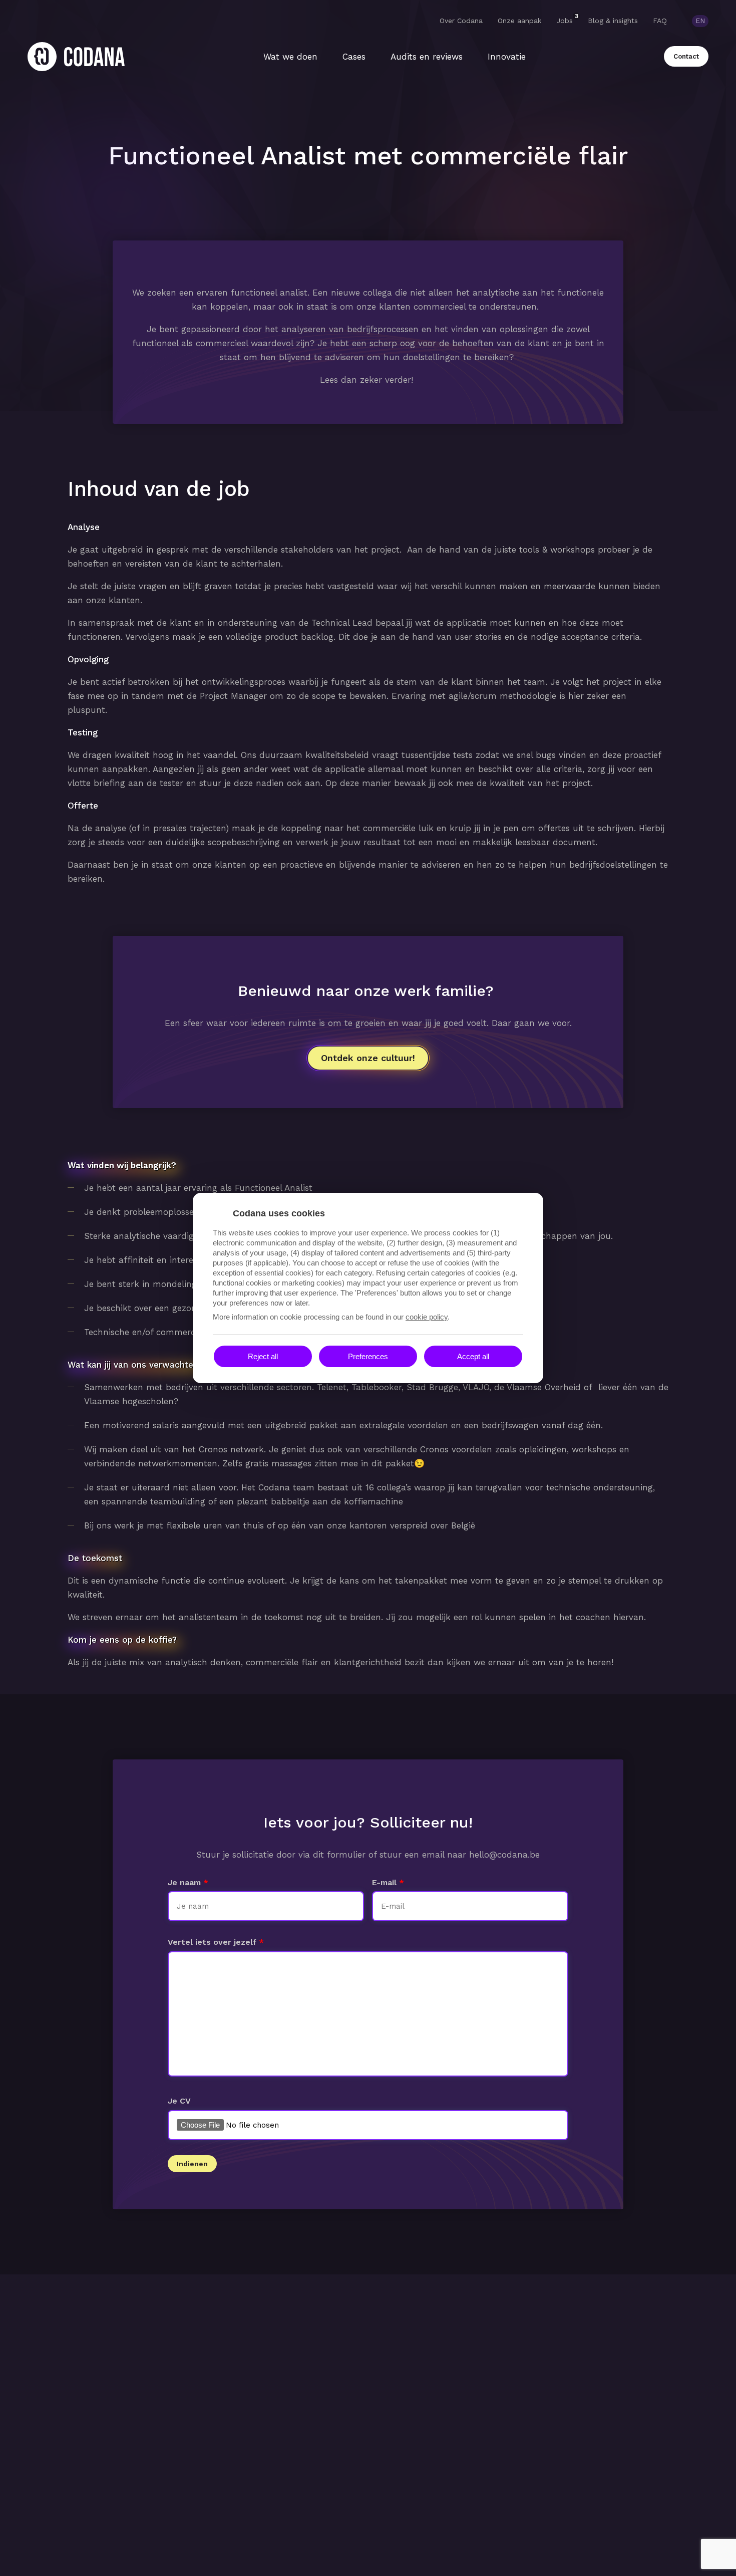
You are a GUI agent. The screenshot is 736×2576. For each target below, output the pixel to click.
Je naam (184, 1882)
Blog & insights (613, 21)
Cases (354, 57)
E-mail (384, 1882)
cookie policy (427, 1317)
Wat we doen (290, 57)
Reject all (263, 1356)
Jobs (565, 20)
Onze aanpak (519, 21)
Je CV (179, 2101)
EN (700, 21)
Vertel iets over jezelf (212, 1942)
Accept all (473, 1356)
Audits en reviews (427, 57)
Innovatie (507, 57)
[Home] (76, 57)
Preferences (368, 1356)
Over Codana (461, 21)
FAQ (660, 21)
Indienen (192, 2164)
